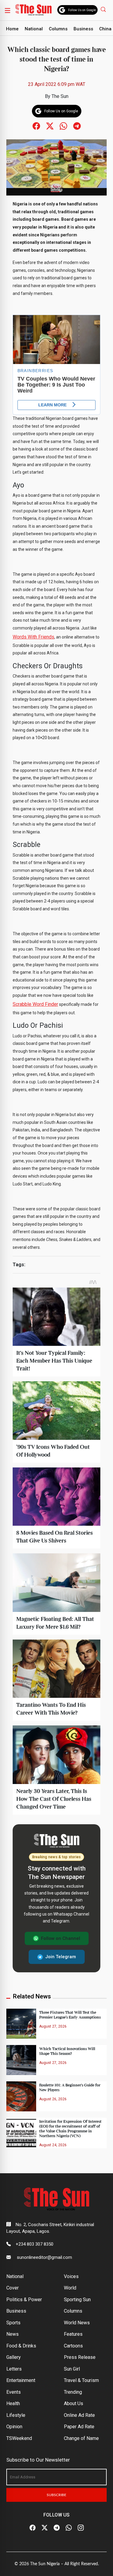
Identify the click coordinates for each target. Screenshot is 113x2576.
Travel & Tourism (81, 2380)
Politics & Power (24, 2300)
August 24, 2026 (53, 2145)
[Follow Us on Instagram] (81, 2528)
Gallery (14, 2357)
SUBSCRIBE (56, 2495)
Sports (13, 2323)
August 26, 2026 (53, 2099)
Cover (13, 2288)
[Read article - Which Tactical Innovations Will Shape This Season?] (21, 2060)
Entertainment (21, 2380)
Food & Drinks (21, 2346)
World (70, 2288)
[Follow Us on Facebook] (33, 2528)
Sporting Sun (77, 2300)
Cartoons (73, 2346)
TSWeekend (19, 2438)
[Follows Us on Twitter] (50, 126)
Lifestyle (16, 2415)
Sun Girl (72, 2369)
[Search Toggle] (104, 9)
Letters (14, 2369)
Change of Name (81, 2438)
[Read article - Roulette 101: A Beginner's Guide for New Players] (21, 2096)
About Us (74, 2403)
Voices (71, 2276)
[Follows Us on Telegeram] (77, 126)
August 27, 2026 (53, 2026)
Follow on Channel (61, 1938)
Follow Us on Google (82, 10)
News (13, 2334)
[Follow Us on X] (45, 2528)
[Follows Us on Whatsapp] (63, 126)
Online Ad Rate (79, 2415)
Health (13, 2403)
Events (14, 2392)
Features (73, 2334)
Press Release (80, 2357)
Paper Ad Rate (79, 2427)
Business (83, 29)
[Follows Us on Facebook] (36, 126)
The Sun (60, 96)
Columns (58, 29)
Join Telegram (61, 1957)
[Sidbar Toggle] (8, 10)
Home (12, 29)
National (34, 29)
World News (77, 2323)
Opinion (14, 2427)
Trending (73, 2392)
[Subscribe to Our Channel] (57, 2528)
